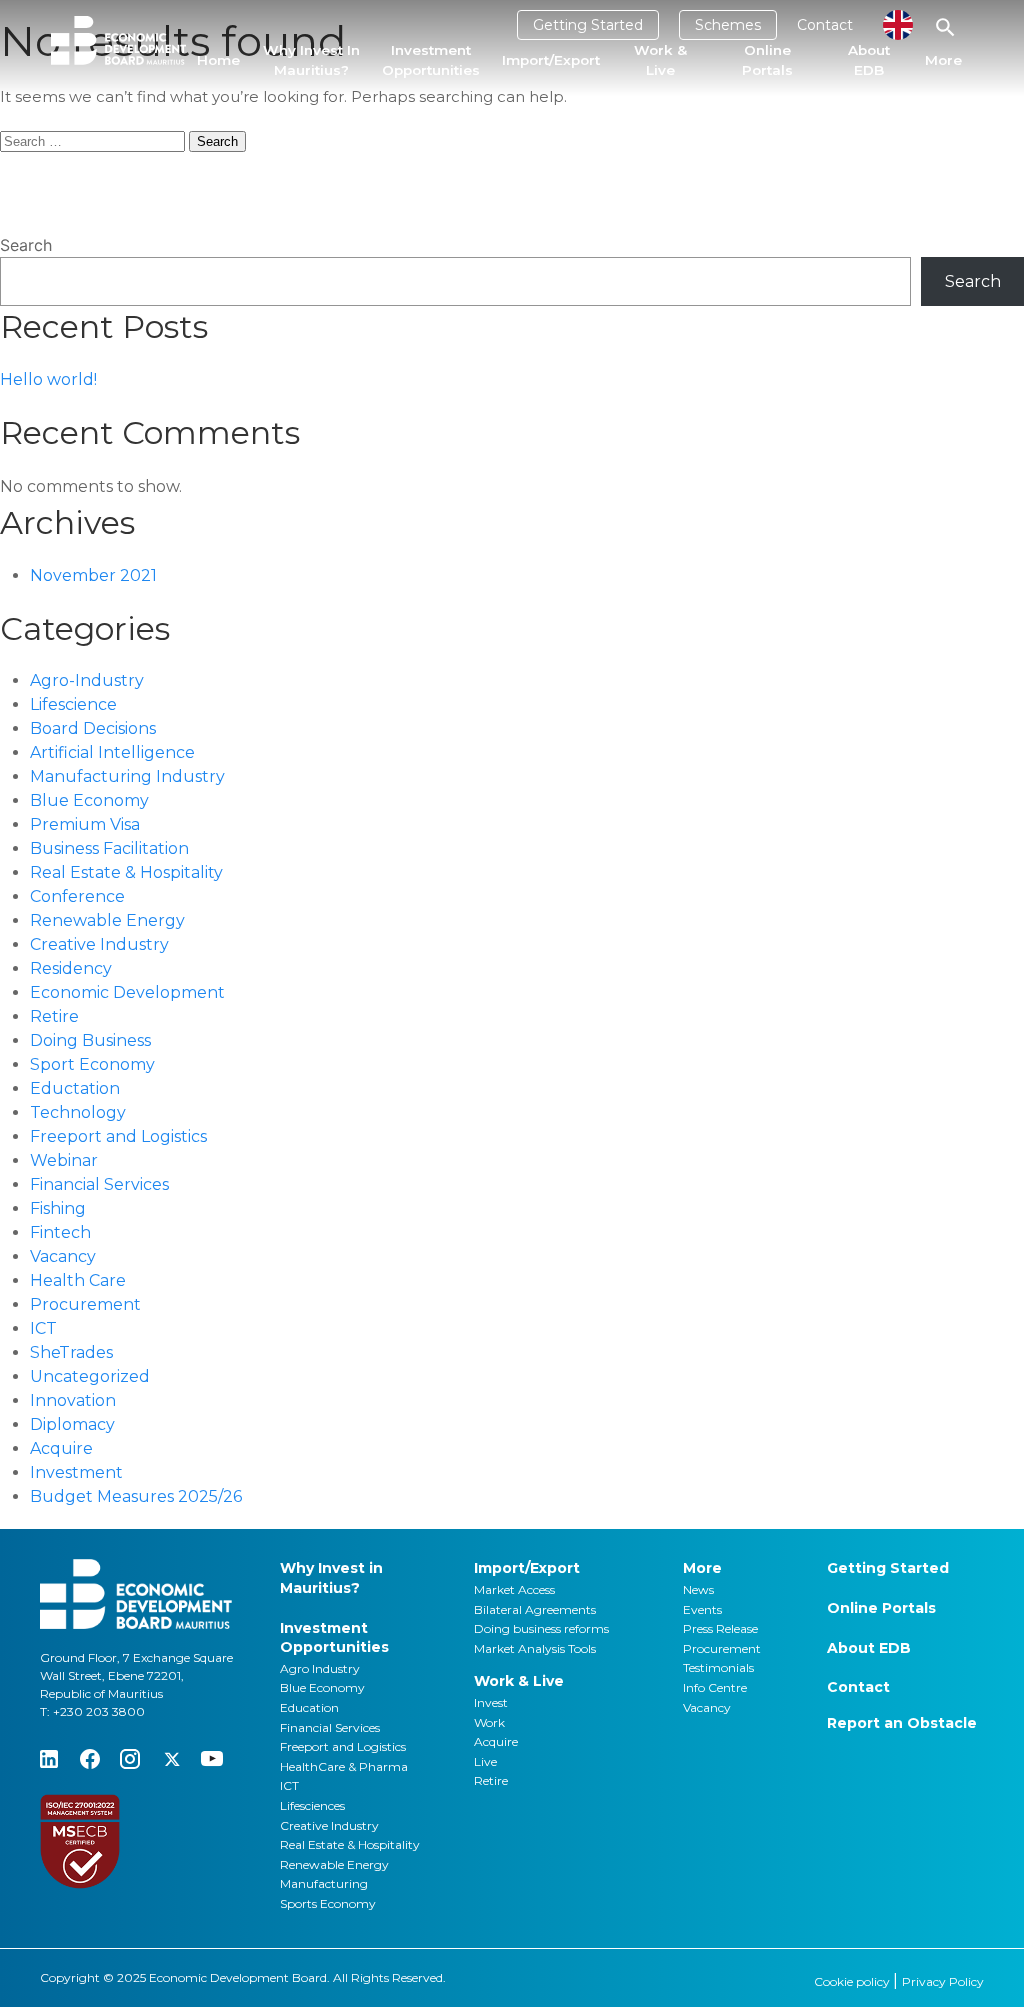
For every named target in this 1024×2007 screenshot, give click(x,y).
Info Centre (715, 1687)
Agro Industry (320, 1668)
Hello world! (48, 379)
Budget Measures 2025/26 (136, 1496)
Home (218, 60)
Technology (78, 1112)
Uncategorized (90, 1376)
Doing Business (90, 1040)
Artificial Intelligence (112, 752)
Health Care (78, 1280)
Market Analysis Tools (535, 1648)
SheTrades (71, 1352)
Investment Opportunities (431, 60)
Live (485, 1761)
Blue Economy (89, 800)
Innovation (73, 1400)
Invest (491, 1702)
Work (489, 1722)
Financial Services (99, 1184)
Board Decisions (93, 728)
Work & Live (660, 60)
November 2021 (93, 575)
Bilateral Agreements (535, 1609)
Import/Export (551, 60)
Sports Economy (328, 1903)
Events (702, 1609)
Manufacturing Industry (127, 776)
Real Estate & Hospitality (126, 872)
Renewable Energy (107, 920)
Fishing (58, 1208)
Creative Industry (99, 944)
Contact (825, 25)
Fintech (60, 1232)
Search (26, 245)
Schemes (728, 25)
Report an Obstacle (902, 1723)
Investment (76, 1472)
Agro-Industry (87, 680)
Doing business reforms (541, 1628)
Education (309, 1707)
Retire (54, 1016)
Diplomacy (72, 1424)
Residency (71, 968)
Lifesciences (312, 1805)
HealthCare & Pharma (344, 1766)
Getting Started (588, 25)
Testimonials (718, 1667)
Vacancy (63, 1256)
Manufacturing (324, 1883)
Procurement (85, 1304)
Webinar (64, 1160)
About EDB (869, 60)
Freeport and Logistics (118, 1136)
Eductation (75, 1088)
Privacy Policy (943, 1981)
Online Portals (767, 60)
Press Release (720, 1628)
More (943, 60)
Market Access (514, 1589)
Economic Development (127, 992)
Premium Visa (85, 824)
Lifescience (73, 704)
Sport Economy (92, 1064)
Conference (77, 896)
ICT (43, 1328)
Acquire (61, 1448)
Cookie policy (853, 1981)
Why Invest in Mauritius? (311, 60)
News (698, 1589)
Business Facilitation (109, 848)
